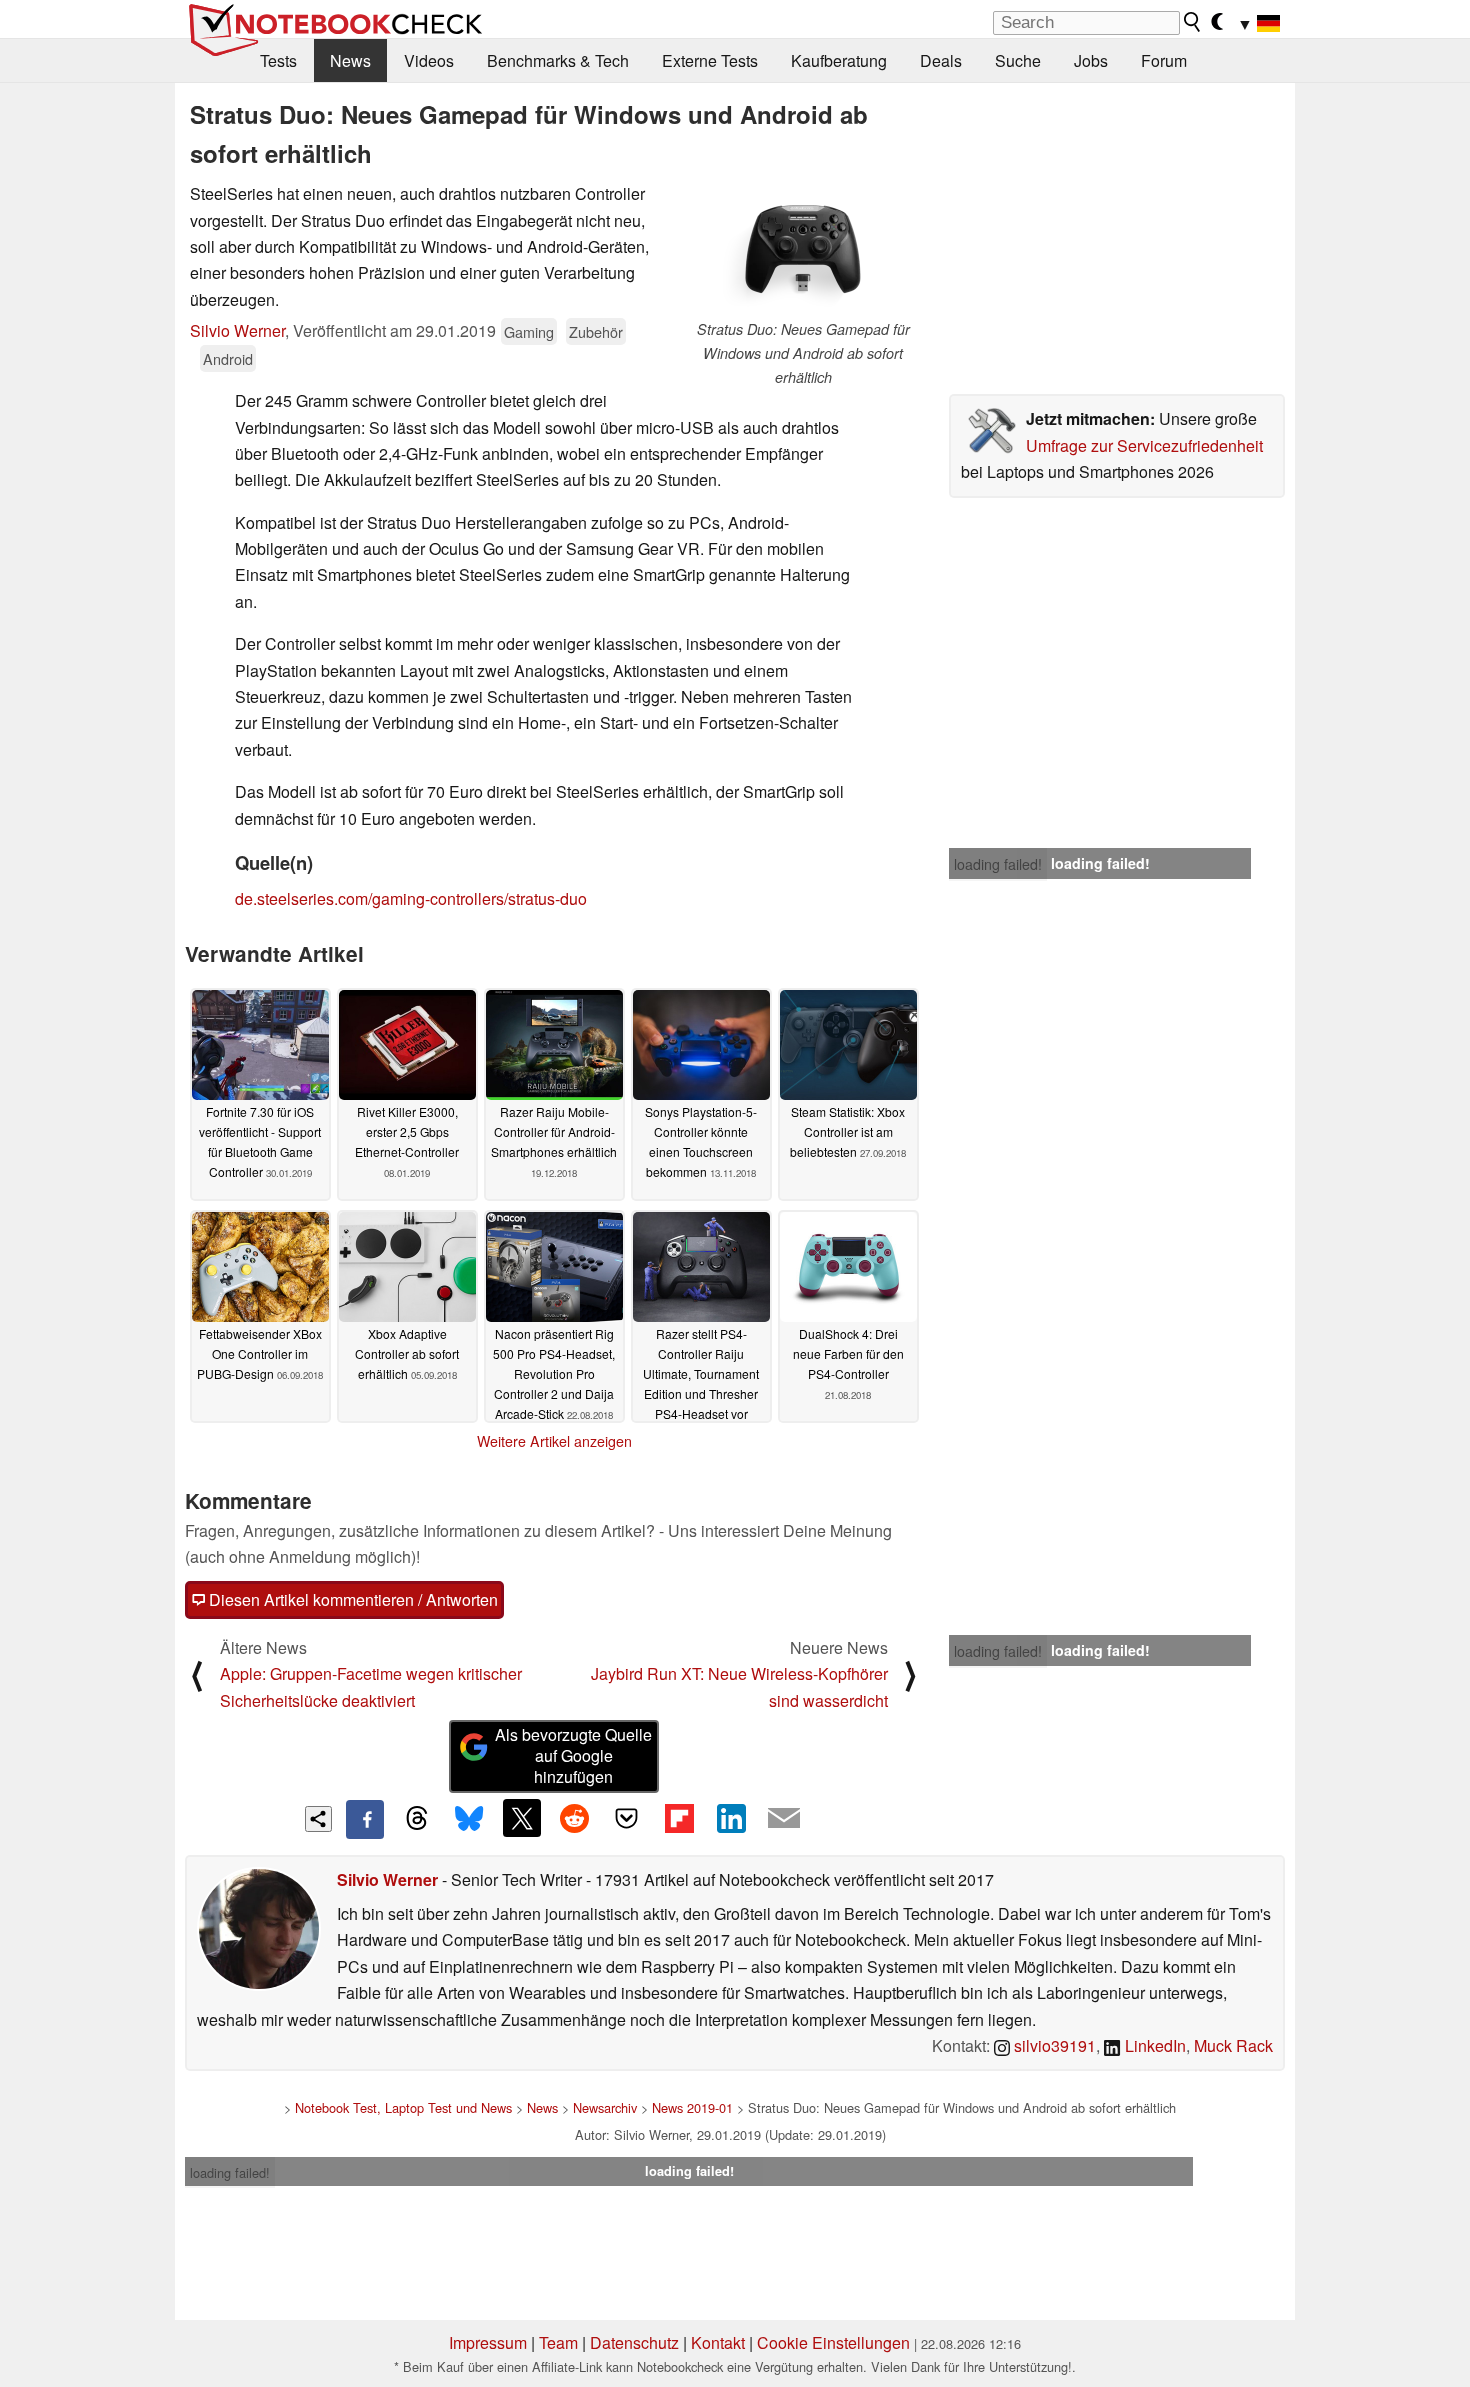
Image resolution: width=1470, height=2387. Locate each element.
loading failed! (998, 864)
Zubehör (596, 331)
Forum (1164, 60)
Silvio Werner (237, 330)
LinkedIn (1153, 2045)
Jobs (1091, 60)
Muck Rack (1233, 2045)
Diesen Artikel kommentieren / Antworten (351, 1599)
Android (228, 358)
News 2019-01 (692, 2107)
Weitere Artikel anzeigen (554, 1441)
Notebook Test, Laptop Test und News (403, 2107)
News (350, 60)
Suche (1018, 60)
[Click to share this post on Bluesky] (469, 1819)
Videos (429, 60)
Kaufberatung (839, 60)
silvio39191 (1053, 2045)
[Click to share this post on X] (522, 1818)
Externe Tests (710, 60)
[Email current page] (784, 1819)
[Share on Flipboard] (679, 1818)
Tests (278, 60)
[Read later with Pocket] (627, 1818)
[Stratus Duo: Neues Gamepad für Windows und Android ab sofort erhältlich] (803, 249)
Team (558, 2342)
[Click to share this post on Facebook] (365, 1819)
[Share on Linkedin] (731, 1818)
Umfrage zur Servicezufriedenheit (1144, 445)
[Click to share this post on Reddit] (574, 1818)
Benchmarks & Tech (558, 60)
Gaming (529, 331)
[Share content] (318, 1819)
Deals (941, 60)
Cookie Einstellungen (833, 2342)
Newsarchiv (605, 2107)
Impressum (488, 2342)
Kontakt (718, 2342)
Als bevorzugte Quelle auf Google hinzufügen (573, 1755)
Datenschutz (634, 2342)
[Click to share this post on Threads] (417, 1819)
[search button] (1193, 22)
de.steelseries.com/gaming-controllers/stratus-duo (411, 898)
